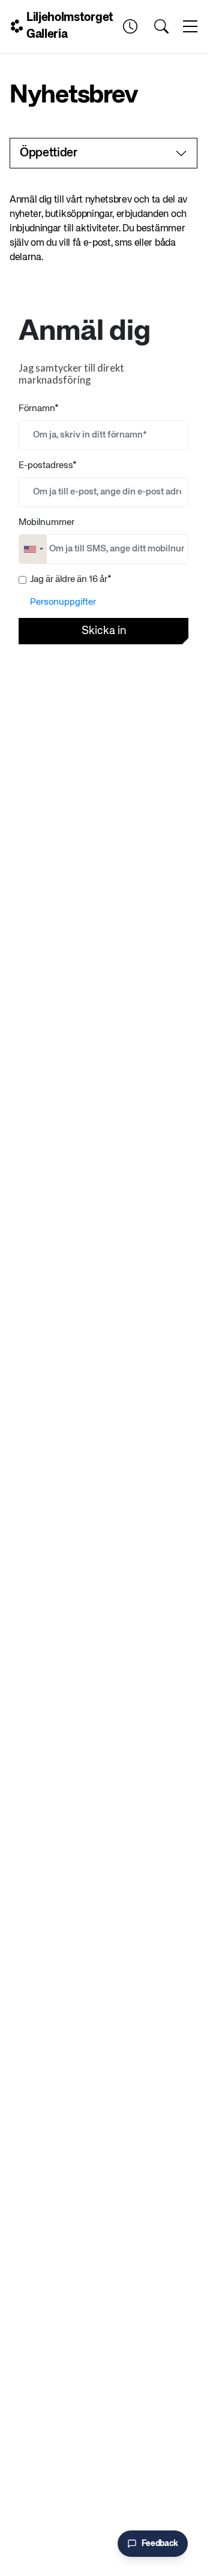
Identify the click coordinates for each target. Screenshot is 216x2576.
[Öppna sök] (161, 26)
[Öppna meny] (190, 26)
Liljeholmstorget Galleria (70, 26)
